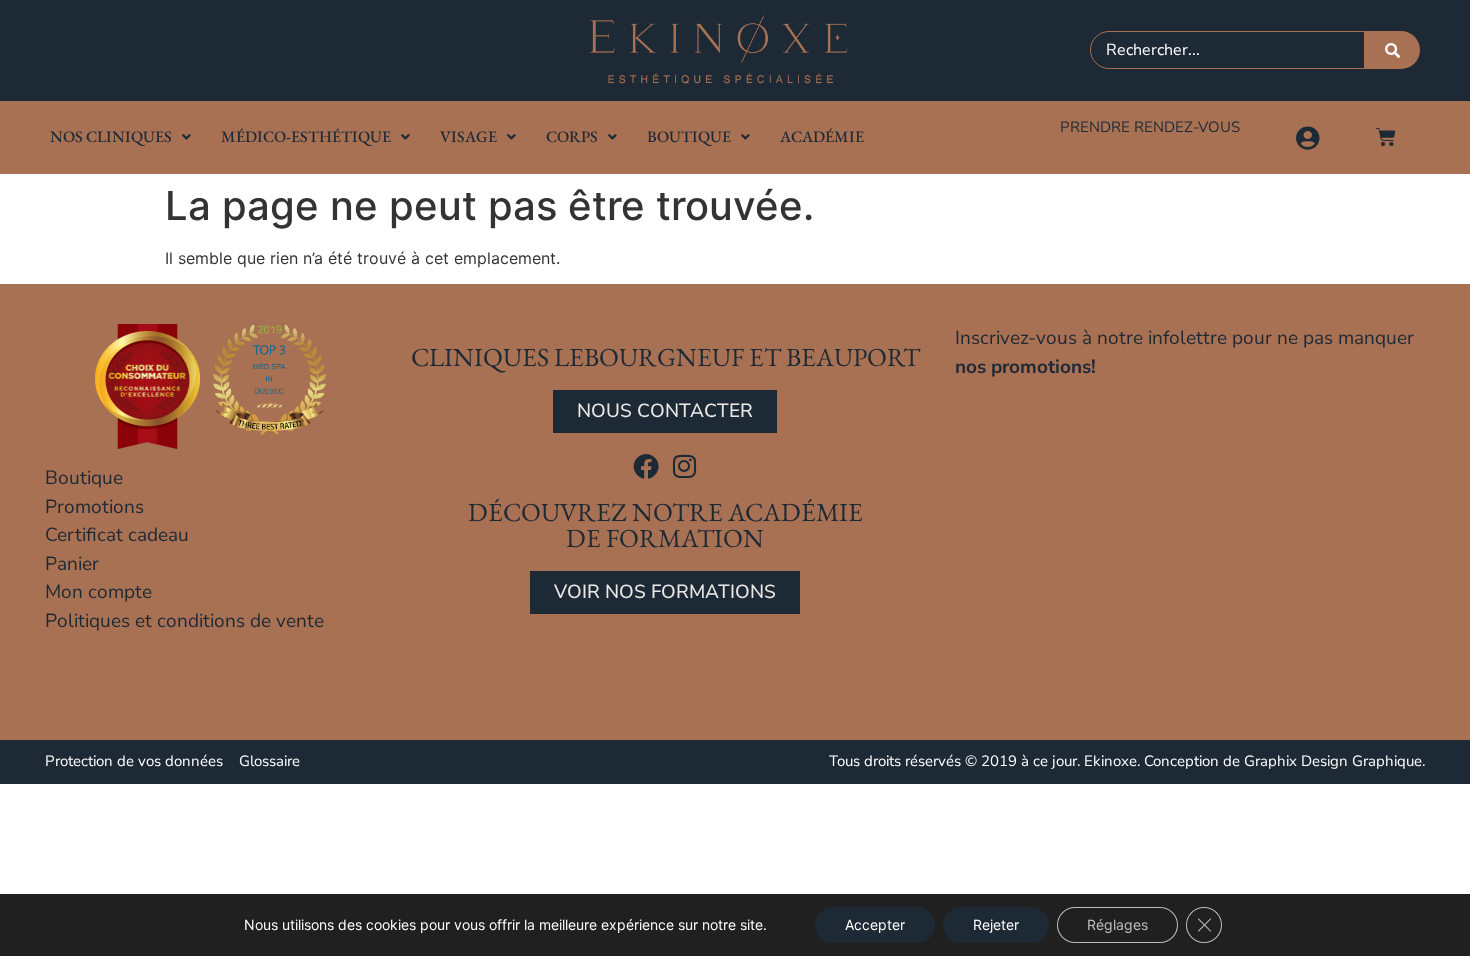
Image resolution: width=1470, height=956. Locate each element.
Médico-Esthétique (306, 136)
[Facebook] (646, 466)
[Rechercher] (1392, 50)
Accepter (875, 924)
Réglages (1117, 924)
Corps (572, 136)
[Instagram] (685, 466)
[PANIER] (1386, 137)
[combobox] (1227, 50)
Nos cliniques (111, 136)
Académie (822, 136)
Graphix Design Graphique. (1334, 761)
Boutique (689, 136)
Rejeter (996, 924)
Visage (468, 136)
